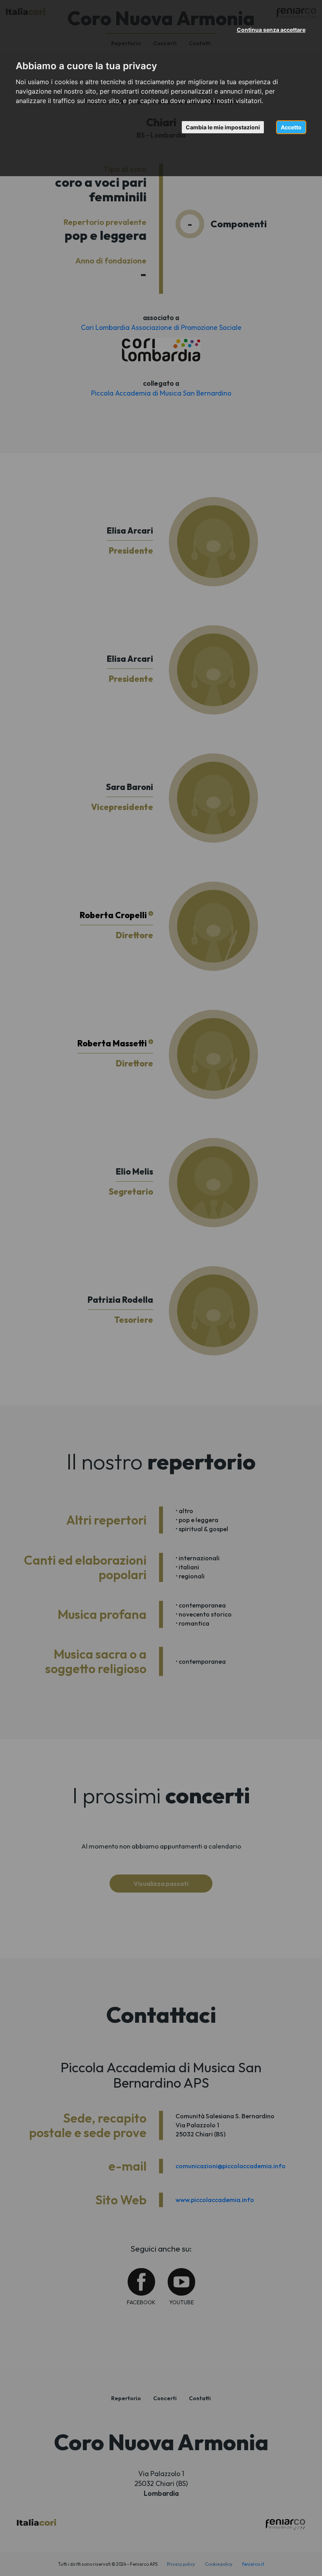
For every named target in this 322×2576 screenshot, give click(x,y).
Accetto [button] (291, 127)
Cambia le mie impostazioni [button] (223, 127)
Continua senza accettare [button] (271, 30)
